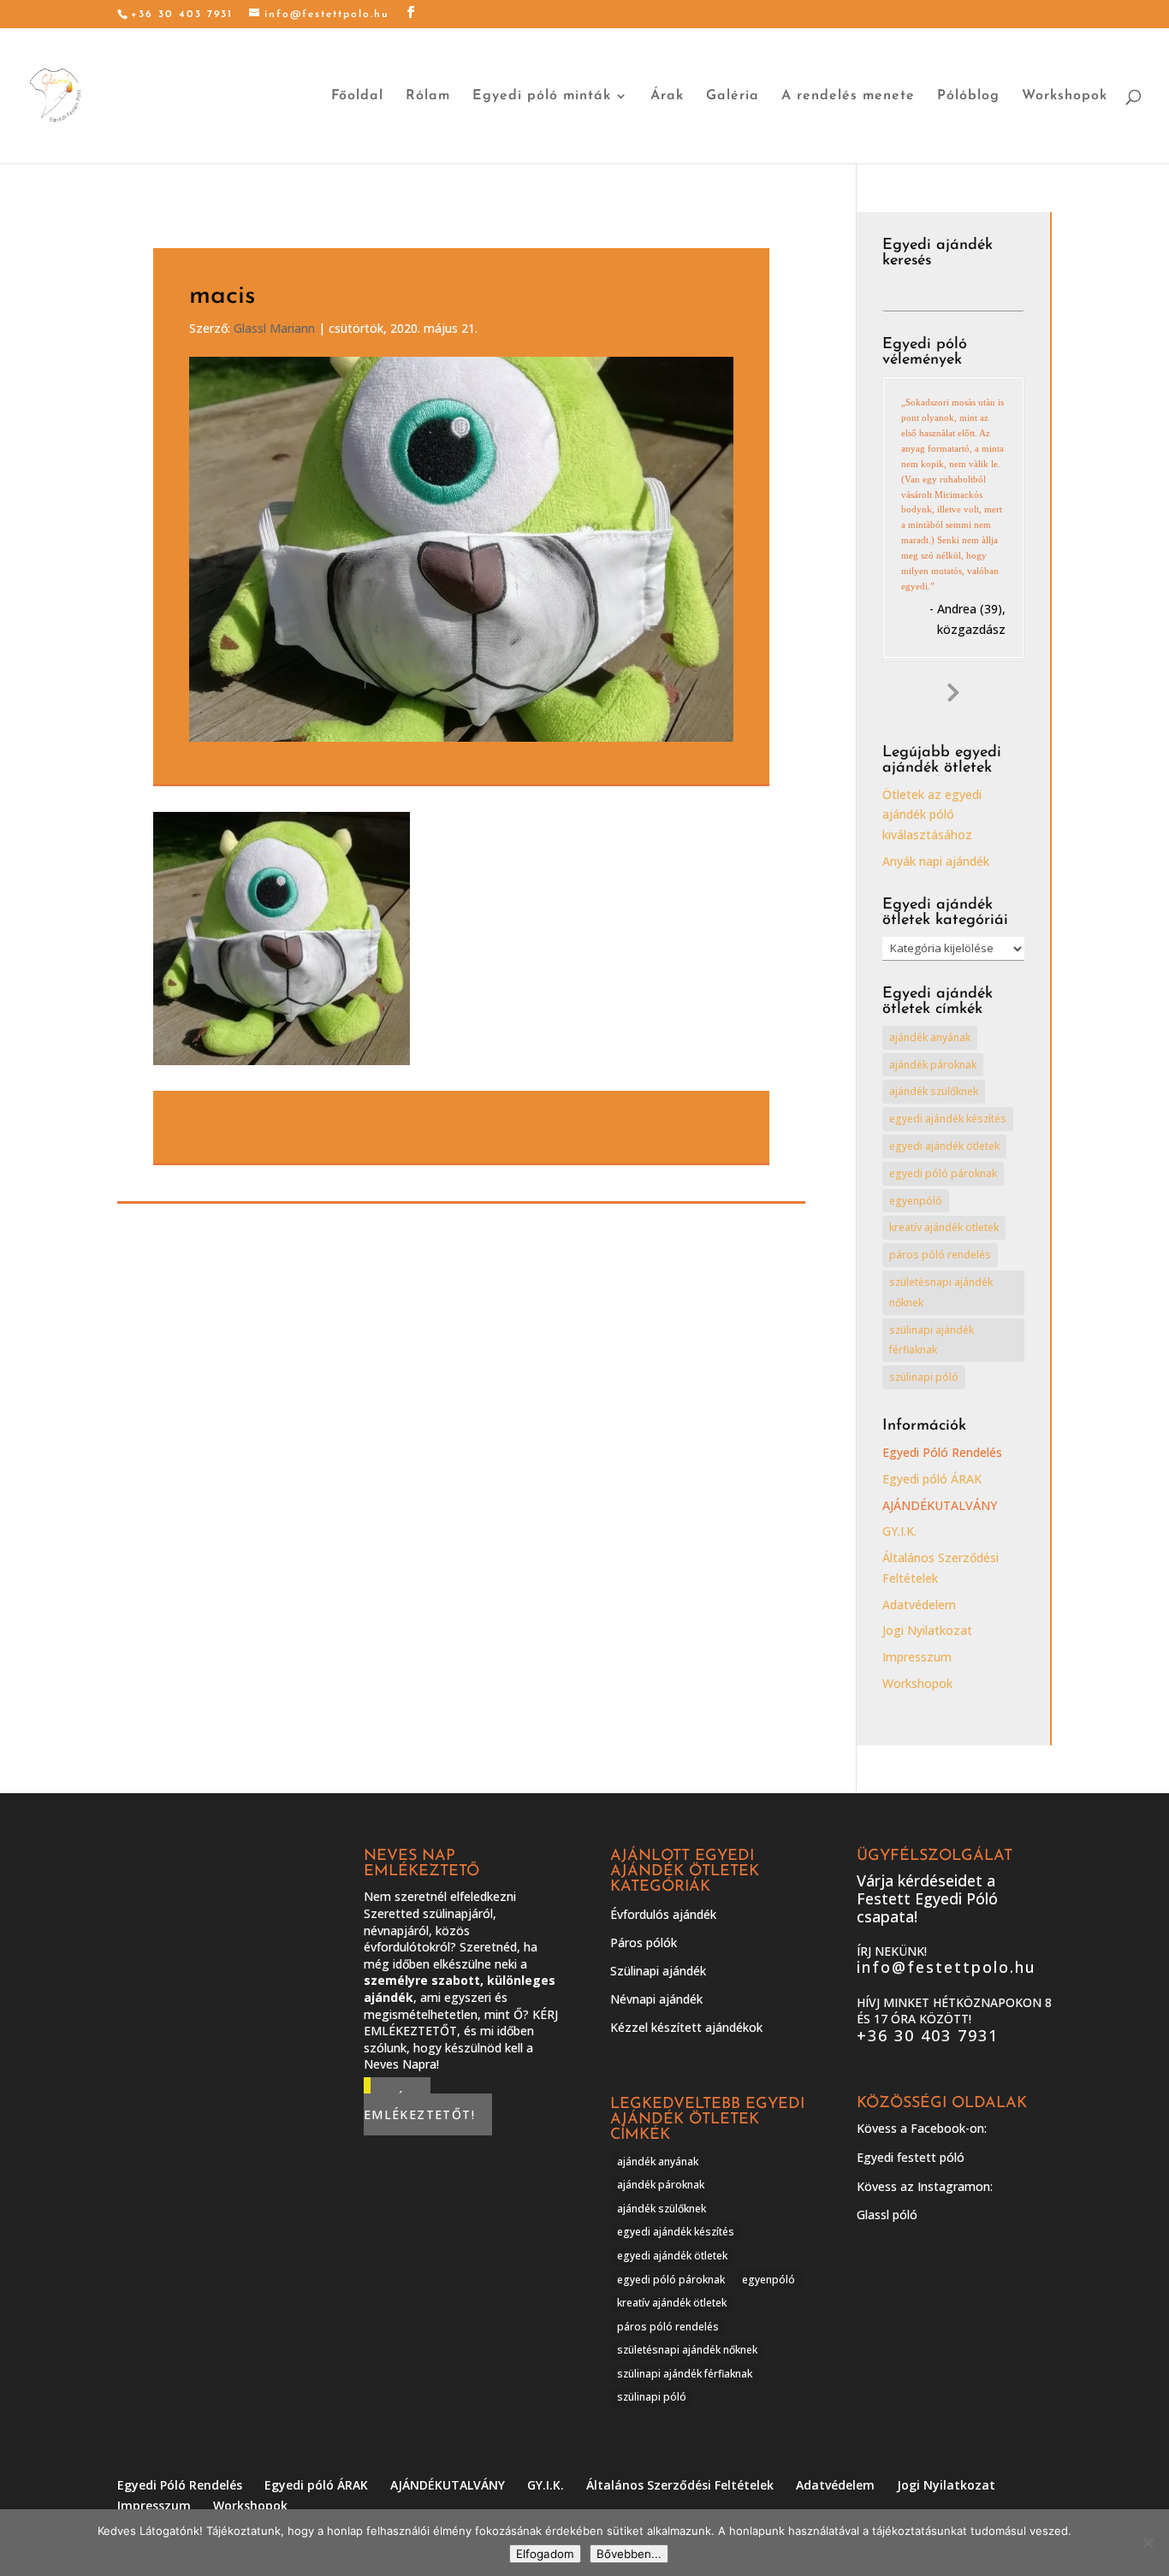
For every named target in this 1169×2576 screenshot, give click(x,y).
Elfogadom (545, 2554)
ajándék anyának (930, 1037)
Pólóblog (968, 96)
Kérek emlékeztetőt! (419, 2107)
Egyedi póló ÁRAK (932, 1479)
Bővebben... (629, 2554)
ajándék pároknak (933, 1065)
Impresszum (917, 1657)
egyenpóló (916, 1201)
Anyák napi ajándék (936, 861)
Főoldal (357, 96)
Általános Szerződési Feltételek (680, 2485)
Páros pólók (644, 1942)
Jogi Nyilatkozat (927, 1630)
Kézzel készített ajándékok (686, 2027)
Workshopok (1065, 96)
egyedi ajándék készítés (948, 1119)
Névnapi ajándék (656, 1999)
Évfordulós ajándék (663, 1914)
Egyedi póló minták (542, 96)
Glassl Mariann (274, 328)
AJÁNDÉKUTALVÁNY (940, 1505)
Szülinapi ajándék (658, 1971)
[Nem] (1148, 2543)
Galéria (733, 96)
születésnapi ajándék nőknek (941, 1292)
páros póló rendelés (940, 1255)
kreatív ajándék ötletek (944, 1227)
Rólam (428, 96)
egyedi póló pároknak (943, 1173)
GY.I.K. (899, 1531)
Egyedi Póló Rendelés (942, 1452)
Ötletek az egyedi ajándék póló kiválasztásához (932, 815)
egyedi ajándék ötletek (944, 1146)
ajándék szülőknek (934, 1091)
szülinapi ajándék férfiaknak (932, 1340)
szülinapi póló (924, 1377)
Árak (667, 96)
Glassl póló (887, 2215)
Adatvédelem (919, 1605)
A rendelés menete (848, 96)
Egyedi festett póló (911, 2157)
